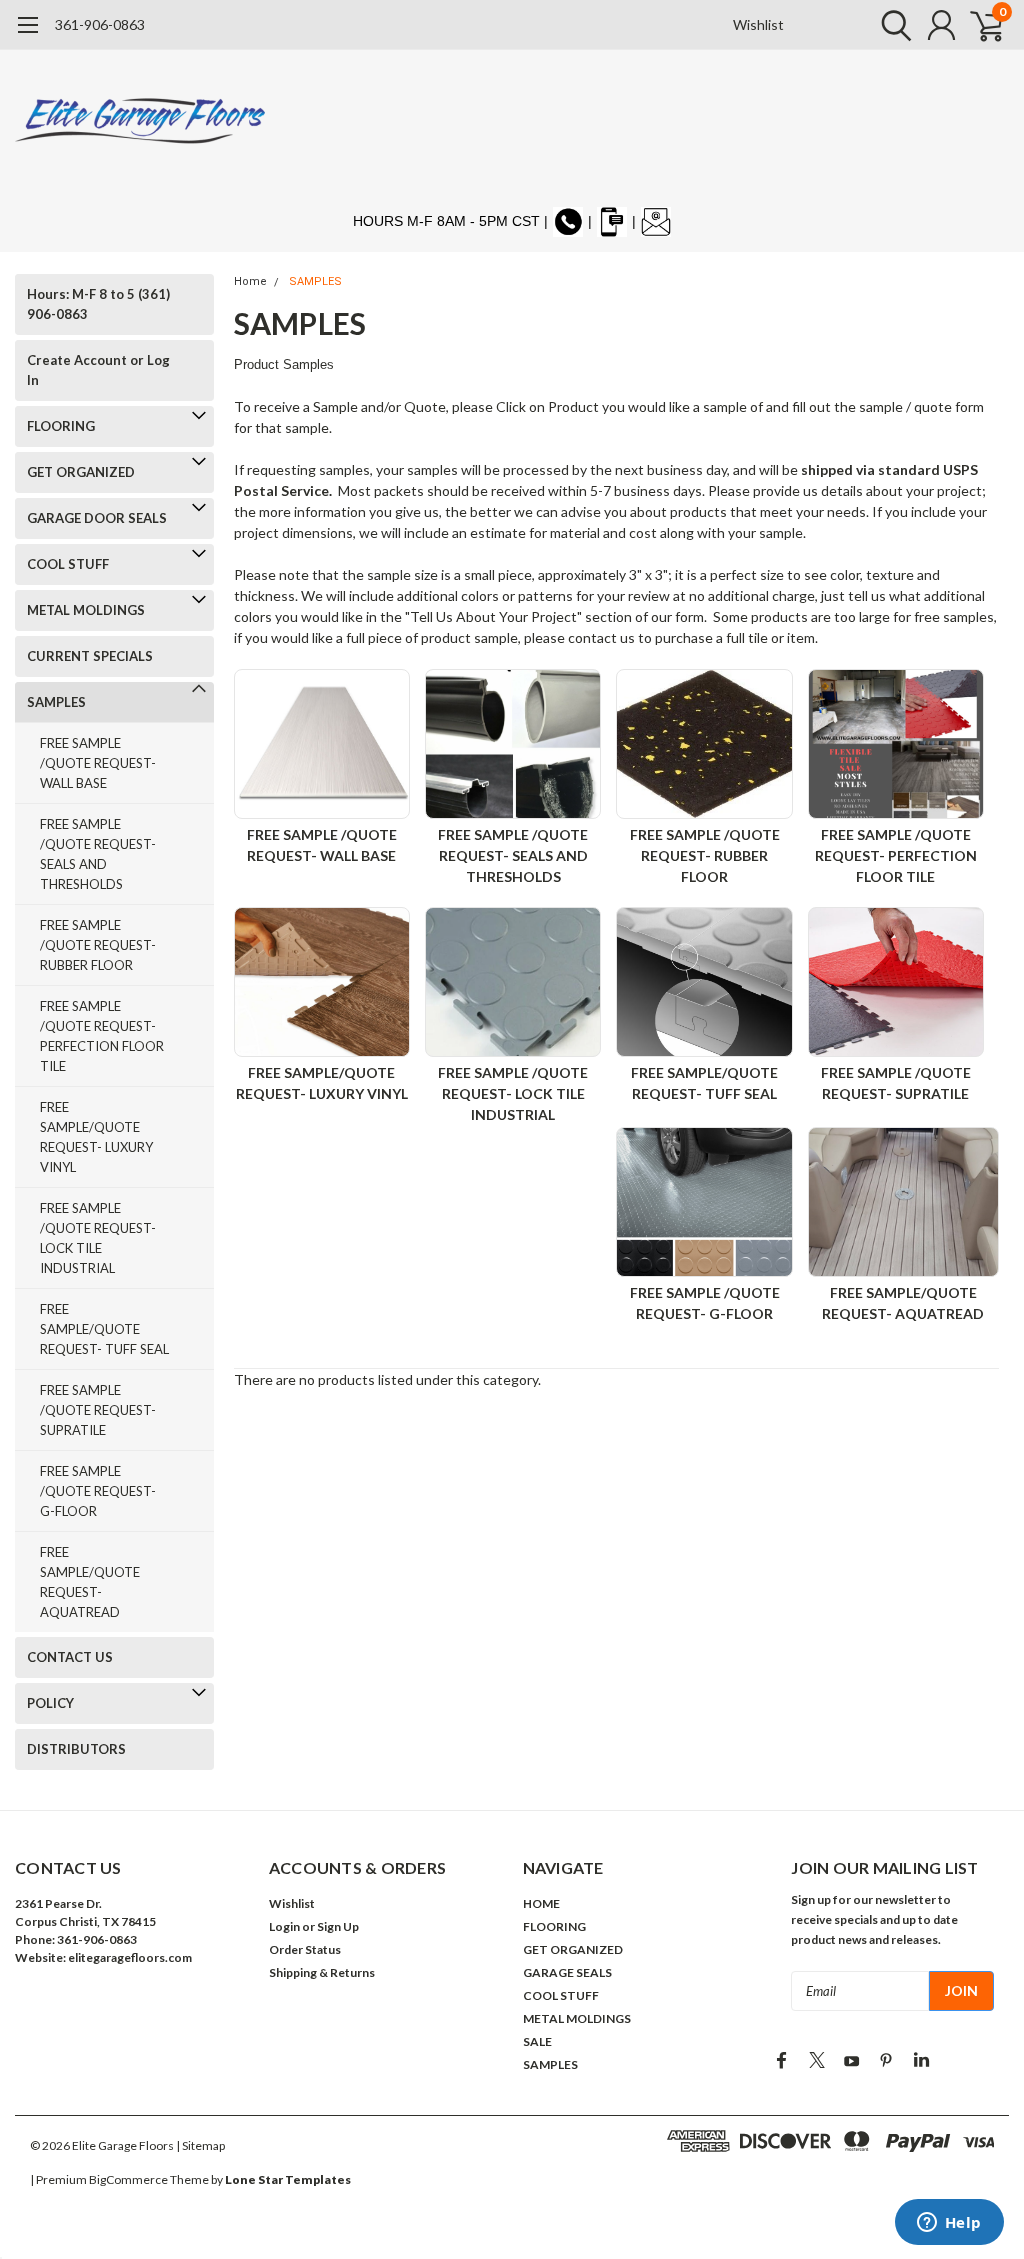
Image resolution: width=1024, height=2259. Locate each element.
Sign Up (338, 1926)
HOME (541, 1903)
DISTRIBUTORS (76, 1749)
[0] (979, 25)
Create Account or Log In (98, 370)
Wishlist (758, 24)
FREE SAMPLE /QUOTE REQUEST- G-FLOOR (98, 1491)
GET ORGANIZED (81, 472)
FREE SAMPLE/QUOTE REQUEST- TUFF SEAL (104, 1329)
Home (250, 281)
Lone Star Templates (288, 2179)
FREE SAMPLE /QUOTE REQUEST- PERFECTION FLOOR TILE (102, 1036)
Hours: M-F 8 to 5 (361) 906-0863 (98, 304)
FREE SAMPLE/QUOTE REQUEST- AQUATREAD (90, 1582)
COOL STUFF (68, 564)
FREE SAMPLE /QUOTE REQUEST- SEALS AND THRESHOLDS (98, 854)
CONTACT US (70, 1657)
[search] (891, 25)
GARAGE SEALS (567, 1972)
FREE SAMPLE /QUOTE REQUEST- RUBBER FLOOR (98, 945)
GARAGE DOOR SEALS (97, 518)
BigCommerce (128, 2179)
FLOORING (61, 426)
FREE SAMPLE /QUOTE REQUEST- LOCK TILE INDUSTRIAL (98, 1238)
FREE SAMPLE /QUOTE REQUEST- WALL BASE (98, 763)
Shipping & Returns (322, 1972)
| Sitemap (200, 2145)
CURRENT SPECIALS (90, 656)
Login (284, 1926)
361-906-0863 (100, 24)
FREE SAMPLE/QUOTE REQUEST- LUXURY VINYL (96, 1137)
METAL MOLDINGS (86, 610)
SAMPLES (56, 702)
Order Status (305, 1949)
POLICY (50, 1703)
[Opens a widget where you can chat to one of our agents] (949, 2224)
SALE (537, 2041)
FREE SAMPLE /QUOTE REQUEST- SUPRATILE (98, 1410)
